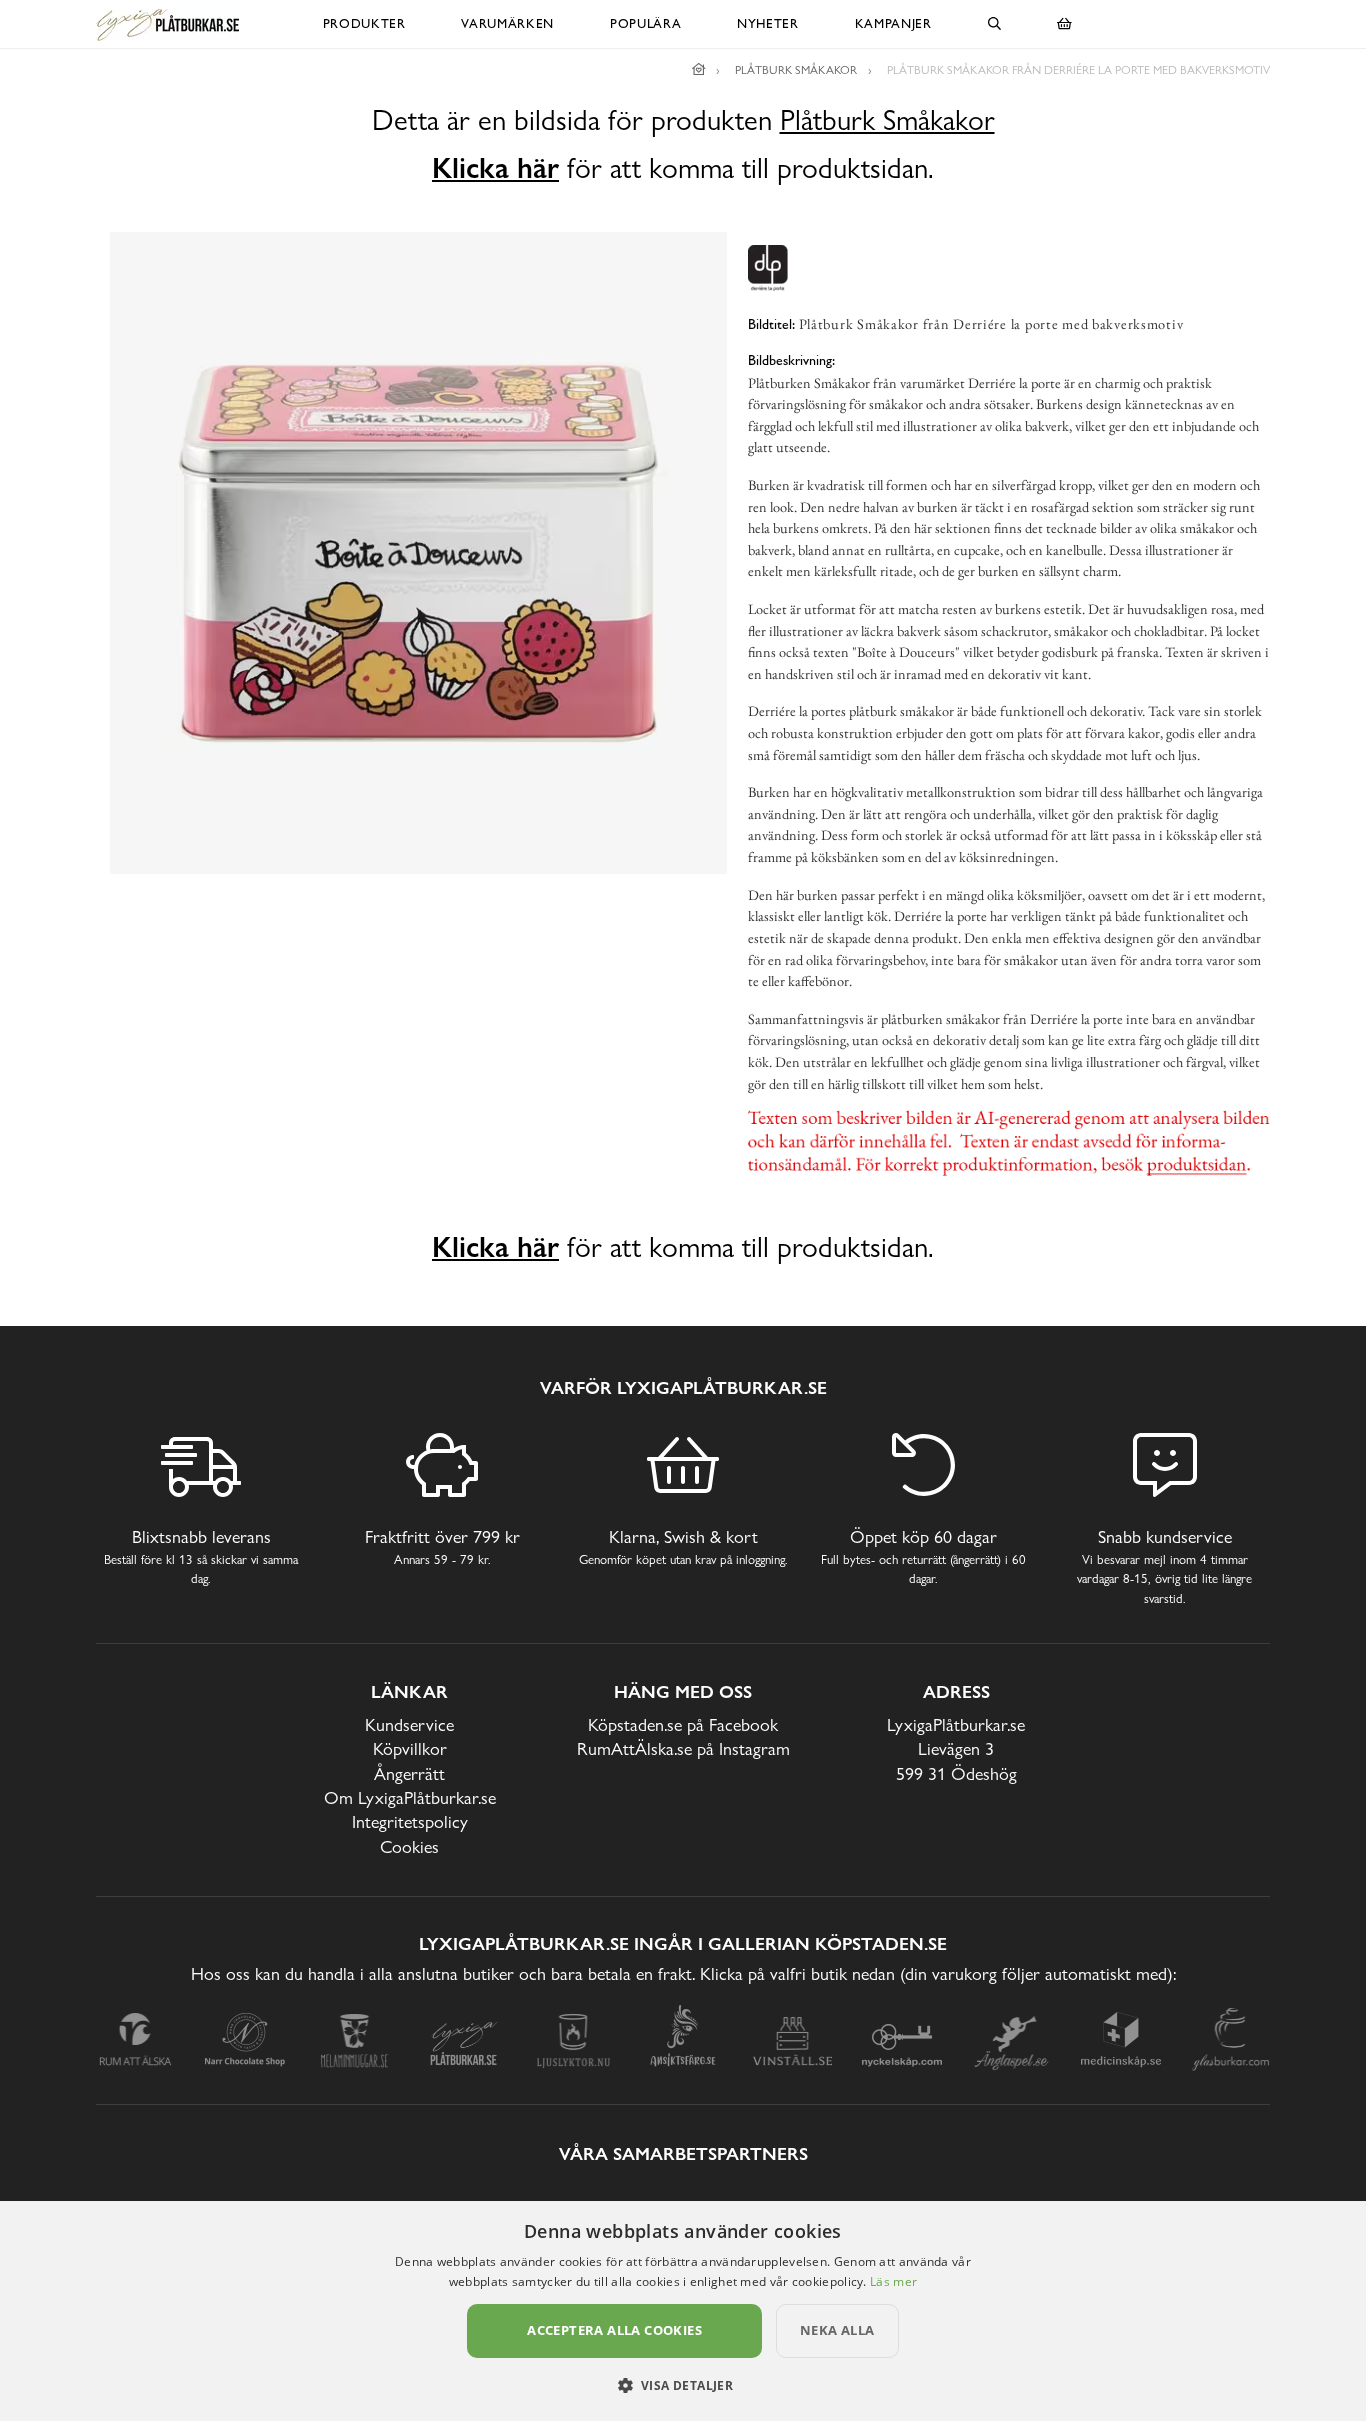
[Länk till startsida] (699, 70)
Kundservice (409, 1724)
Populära (645, 23)
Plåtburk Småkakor (887, 120)
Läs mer (893, 2281)
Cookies (409, 1846)
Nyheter (768, 23)
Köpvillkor (410, 1748)
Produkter (364, 23)
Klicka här (495, 168)
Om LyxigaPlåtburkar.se (410, 1797)
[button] (683, 2385)
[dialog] (683, 2311)
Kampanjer (893, 23)
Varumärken (507, 23)
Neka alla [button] (837, 2330)
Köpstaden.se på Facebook (683, 1724)
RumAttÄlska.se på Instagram (683, 1748)
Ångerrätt (409, 1773)
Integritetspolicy (410, 1821)
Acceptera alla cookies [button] (614, 2330)
